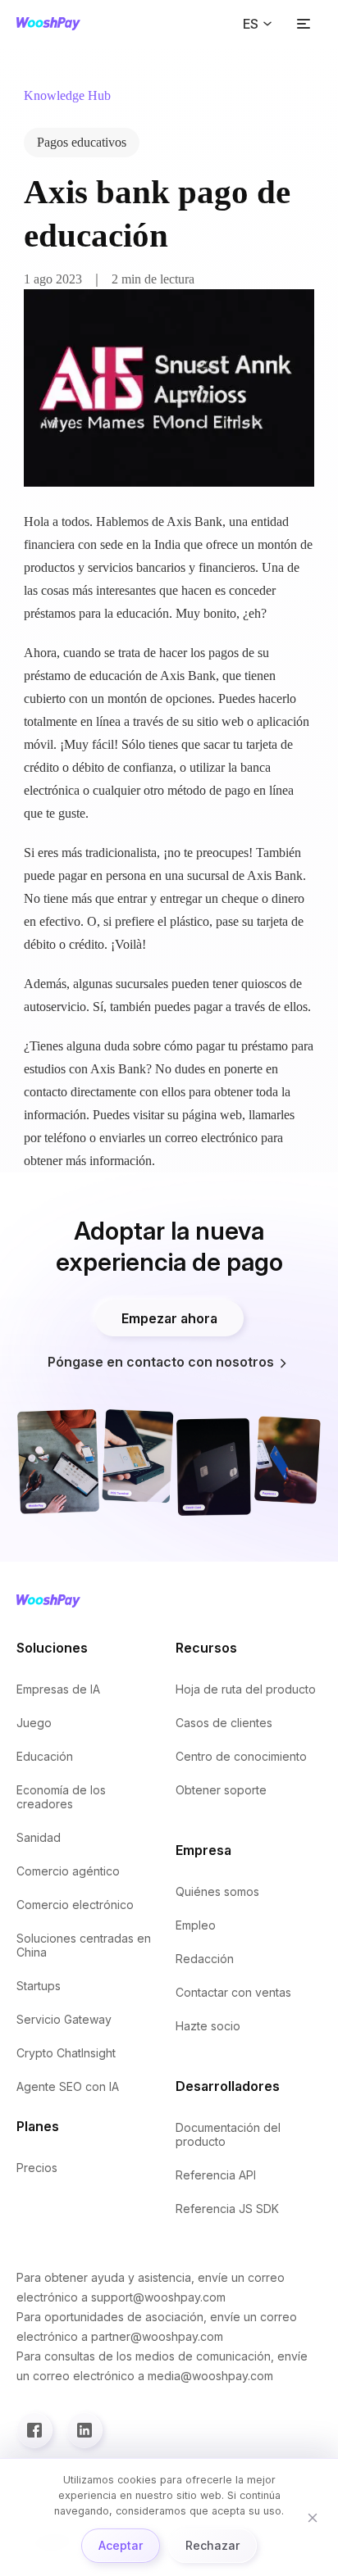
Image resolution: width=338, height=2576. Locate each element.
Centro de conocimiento (241, 1756)
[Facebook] (34, 2430)
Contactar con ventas (233, 1992)
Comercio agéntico (68, 1871)
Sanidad (39, 1837)
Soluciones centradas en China (84, 1945)
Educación (45, 1756)
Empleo (196, 1925)
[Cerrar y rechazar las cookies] (313, 2518)
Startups (39, 1986)
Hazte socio (208, 2026)
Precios (37, 2168)
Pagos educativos (82, 142)
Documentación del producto (228, 2134)
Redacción (205, 1959)
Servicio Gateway (64, 2019)
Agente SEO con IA (68, 2086)
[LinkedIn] (84, 2430)
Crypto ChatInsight (66, 2053)
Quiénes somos (217, 1891)
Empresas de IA (58, 1689)
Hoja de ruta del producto (246, 1689)
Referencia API (216, 2175)
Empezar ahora (169, 1318)
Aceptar (121, 2545)
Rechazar (212, 2545)
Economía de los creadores (61, 1797)
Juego (34, 1723)
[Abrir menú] (304, 24)
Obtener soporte (221, 1790)
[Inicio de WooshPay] (48, 24)
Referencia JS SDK (227, 2209)
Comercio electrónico (75, 1905)
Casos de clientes (224, 1723)
